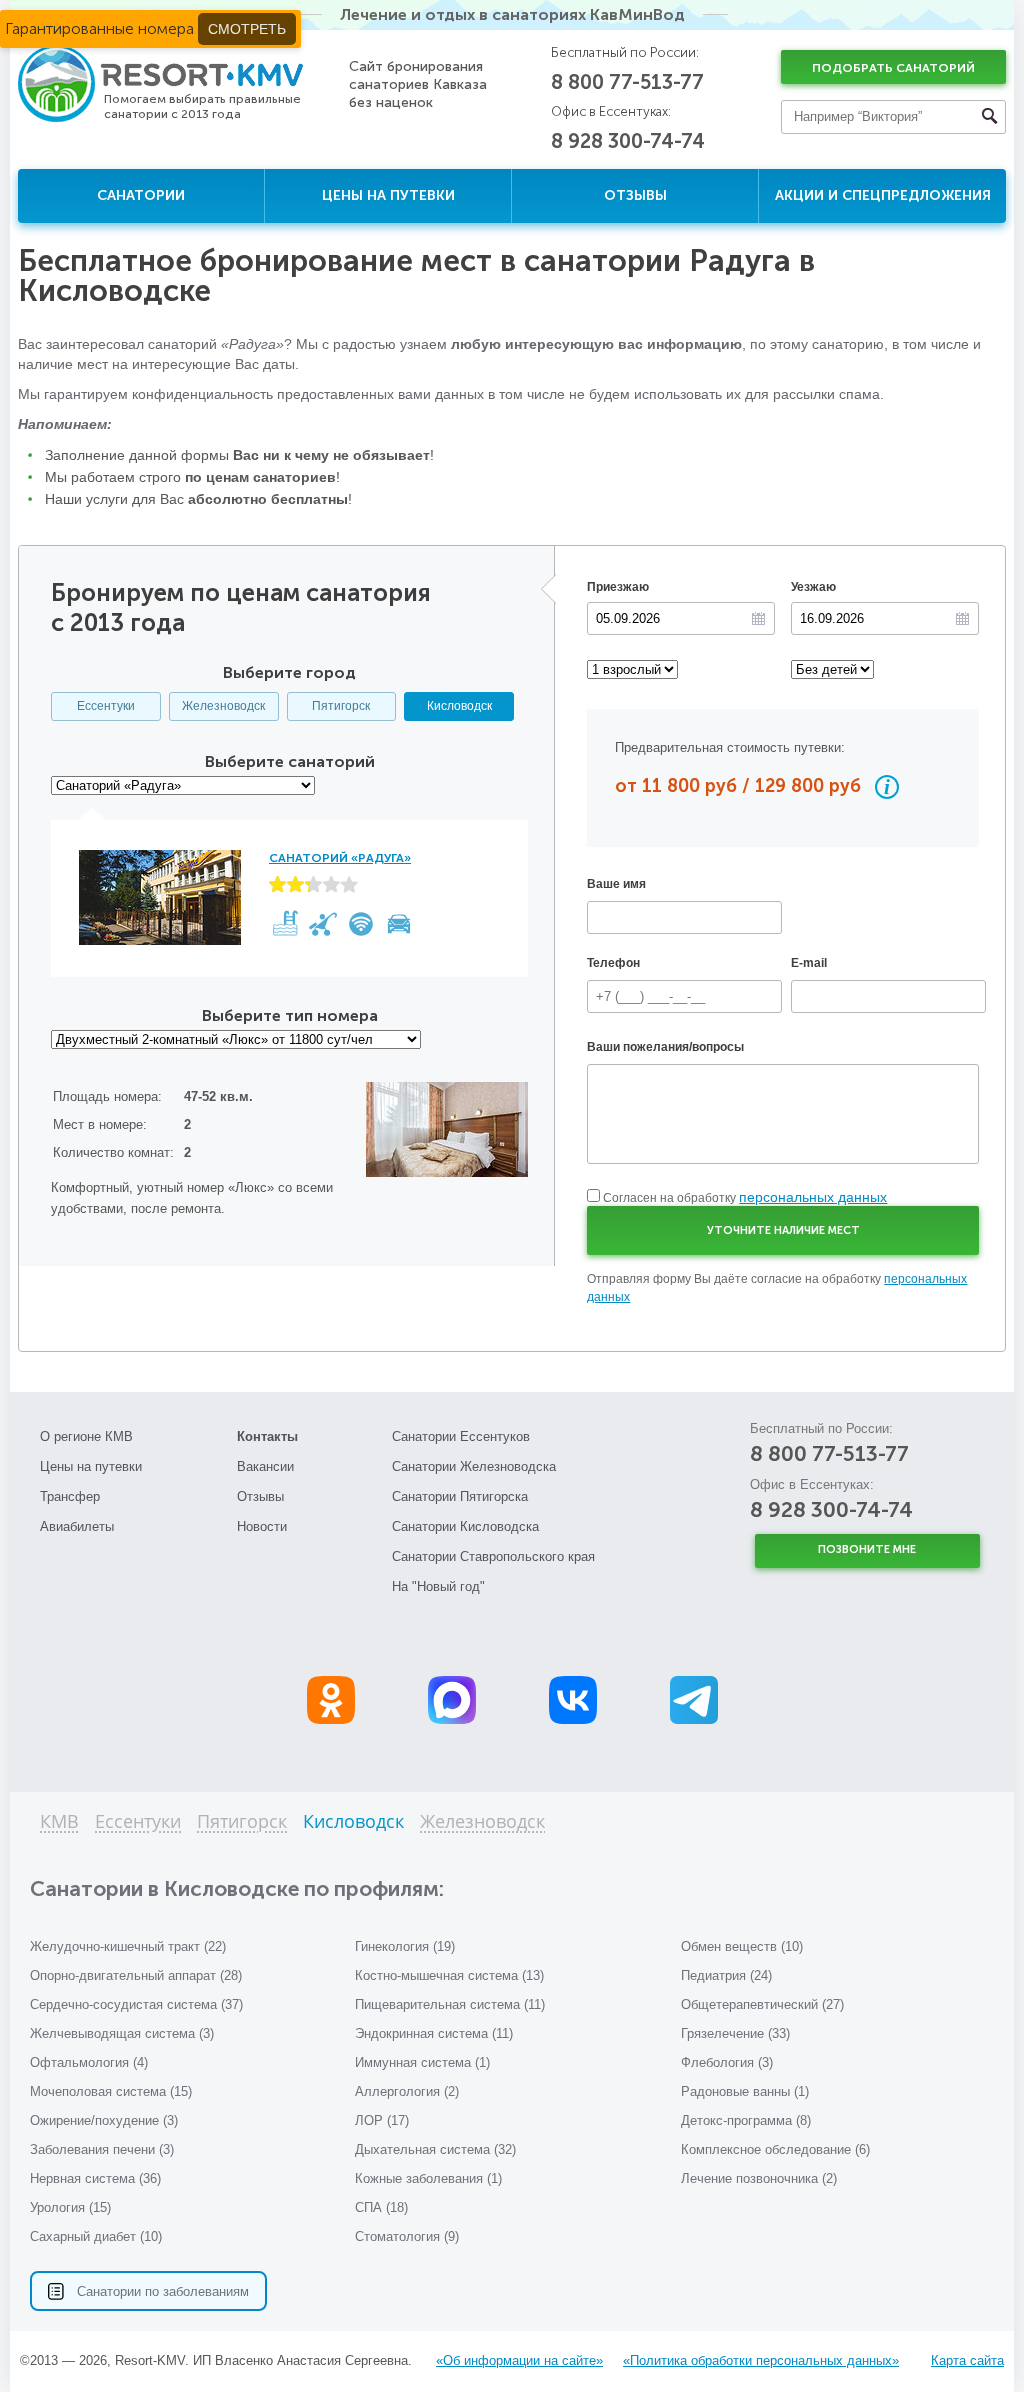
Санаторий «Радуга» (340, 858)
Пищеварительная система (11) (450, 2004)
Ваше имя (616, 884)
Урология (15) (70, 2207)
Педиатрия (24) (726, 1975)
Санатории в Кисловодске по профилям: (237, 1888)
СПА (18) (381, 2207)
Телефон (613, 963)
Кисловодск (459, 706)
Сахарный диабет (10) (96, 2236)
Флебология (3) (727, 2062)
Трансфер (70, 1496)
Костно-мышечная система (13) (449, 1975)
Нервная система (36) (95, 2178)
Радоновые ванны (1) (745, 2091)
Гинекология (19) (405, 1946)
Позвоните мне (867, 1549)
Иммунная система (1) (422, 2062)
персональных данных (813, 1197)
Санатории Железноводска (474, 1466)
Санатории (141, 195)
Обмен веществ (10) (742, 1946)
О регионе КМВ (86, 1436)
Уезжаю (813, 587)
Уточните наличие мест (783, 1230)
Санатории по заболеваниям (163, 2291)
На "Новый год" (438, 1586)
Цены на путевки (388, 195)
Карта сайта (967, 2360)
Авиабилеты (77, 1526)
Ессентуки (106, 706)
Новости (262, 1526)
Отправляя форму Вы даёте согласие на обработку (777, 1288)
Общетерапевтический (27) (762, 2004)
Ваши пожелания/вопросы (665, 1047)
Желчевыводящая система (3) (122, 2033)
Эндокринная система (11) (434, 2033)
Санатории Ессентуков (461, 1436)
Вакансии (265, 1466)
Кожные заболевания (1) (428, 2178)
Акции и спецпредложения (883, 195)
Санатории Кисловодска (465, 1526)
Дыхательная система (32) (435, 2149)
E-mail (809, 963)
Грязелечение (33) (735, 2033)
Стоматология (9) (407, 2236)
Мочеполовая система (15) (111, 2091)
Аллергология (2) (407, 2091)
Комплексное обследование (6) (775, 2149)
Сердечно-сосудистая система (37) (136, 2004)
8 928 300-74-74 (628, 141)
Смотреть (247, 29)
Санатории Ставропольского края (493, 1556)
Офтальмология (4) (89, 2062)
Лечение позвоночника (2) (759, 2178)
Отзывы (635, 195)
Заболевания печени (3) (102, 2149)
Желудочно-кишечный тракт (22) (128, 1946)
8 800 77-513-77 (627, 82)
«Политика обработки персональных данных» (761, 2360)
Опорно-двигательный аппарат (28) (136, 1975)
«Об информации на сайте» (519, 2360)
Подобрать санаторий (893, 68)
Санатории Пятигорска (460, 1496)
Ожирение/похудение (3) (104, 2120)
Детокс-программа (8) (746, 2120)
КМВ (59, 1822)
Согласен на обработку (745, 1198)
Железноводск (223, 706)
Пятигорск (341, 706)
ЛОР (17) (382, 2120)
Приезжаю (618, 587)
